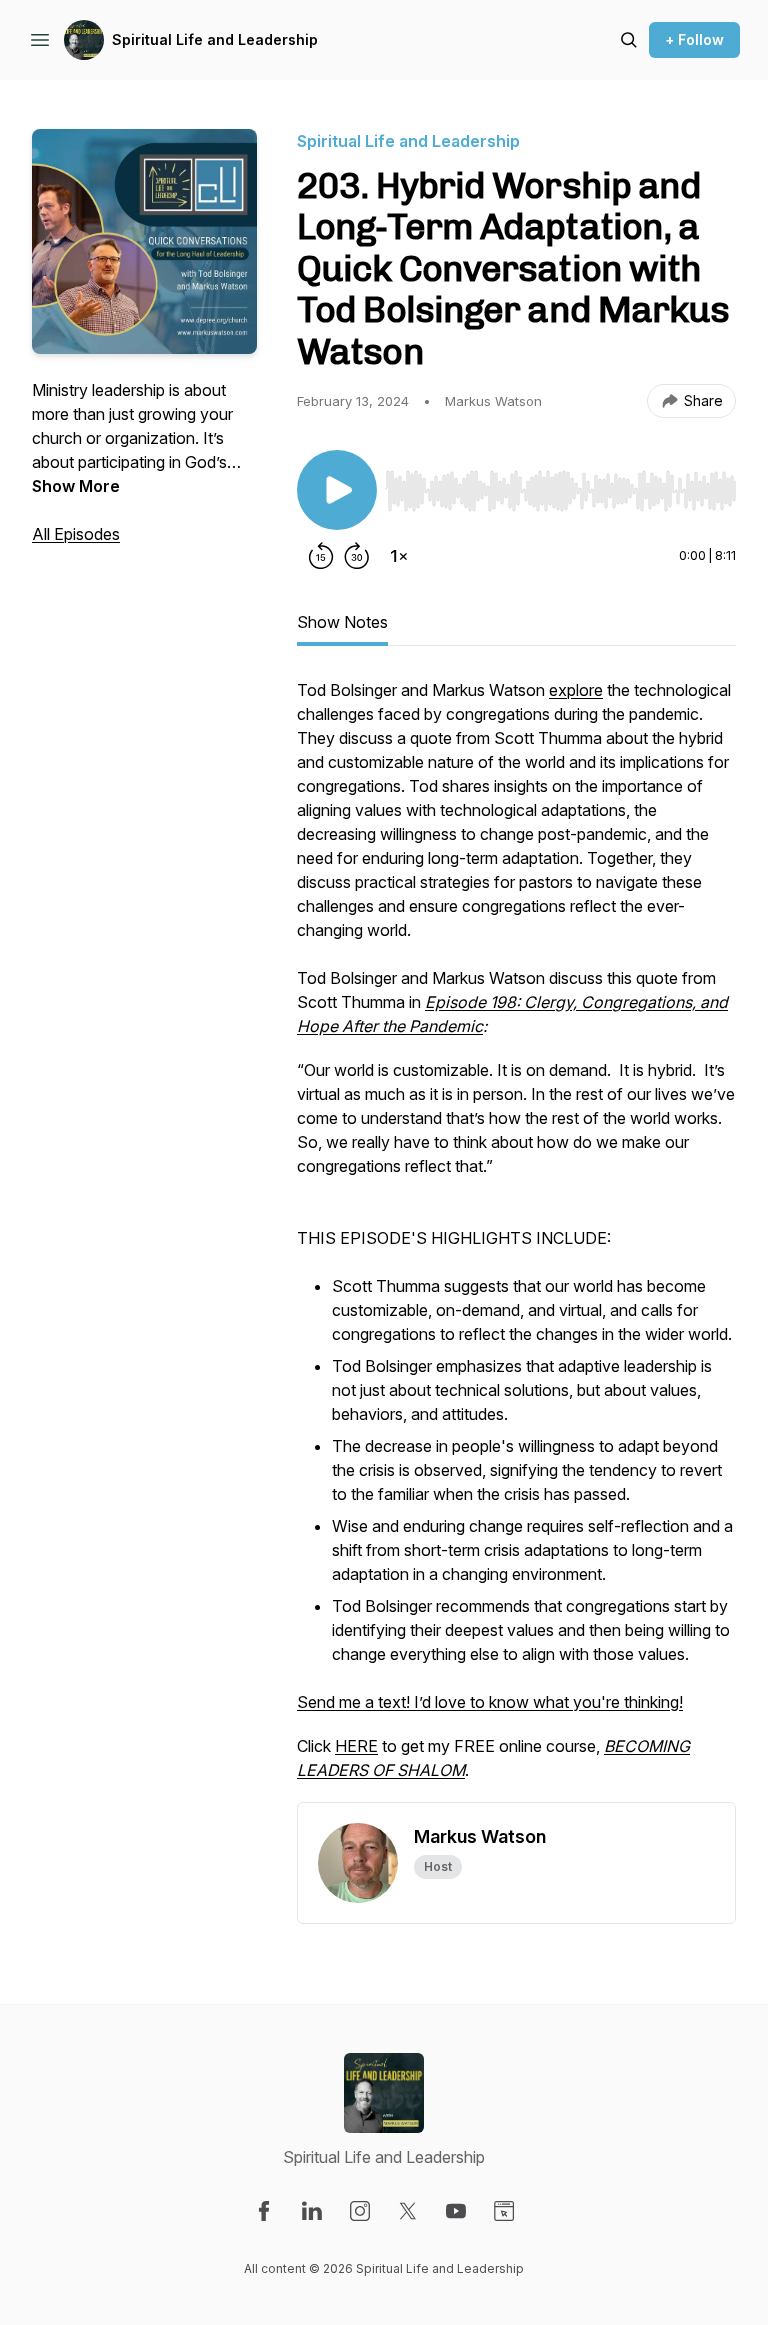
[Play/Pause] (337, 490)
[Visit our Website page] (504, 2211)
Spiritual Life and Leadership (215, 39)
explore (576, 690)
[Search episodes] (629, 40)
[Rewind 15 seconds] (321, 556)
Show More (76, 486)
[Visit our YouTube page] (456, 2211)
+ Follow (694, 39)
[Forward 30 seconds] (357, 556)
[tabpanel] (516, 1240)
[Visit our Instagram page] (360, 2211)
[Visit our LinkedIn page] (312, 2211)
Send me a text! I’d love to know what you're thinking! (490, 1702)
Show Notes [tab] (342, 622)
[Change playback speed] (399, 556)
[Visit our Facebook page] (264, 2211)
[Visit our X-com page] (408, 2211)
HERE (356, 1746)
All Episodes (76, 534)
